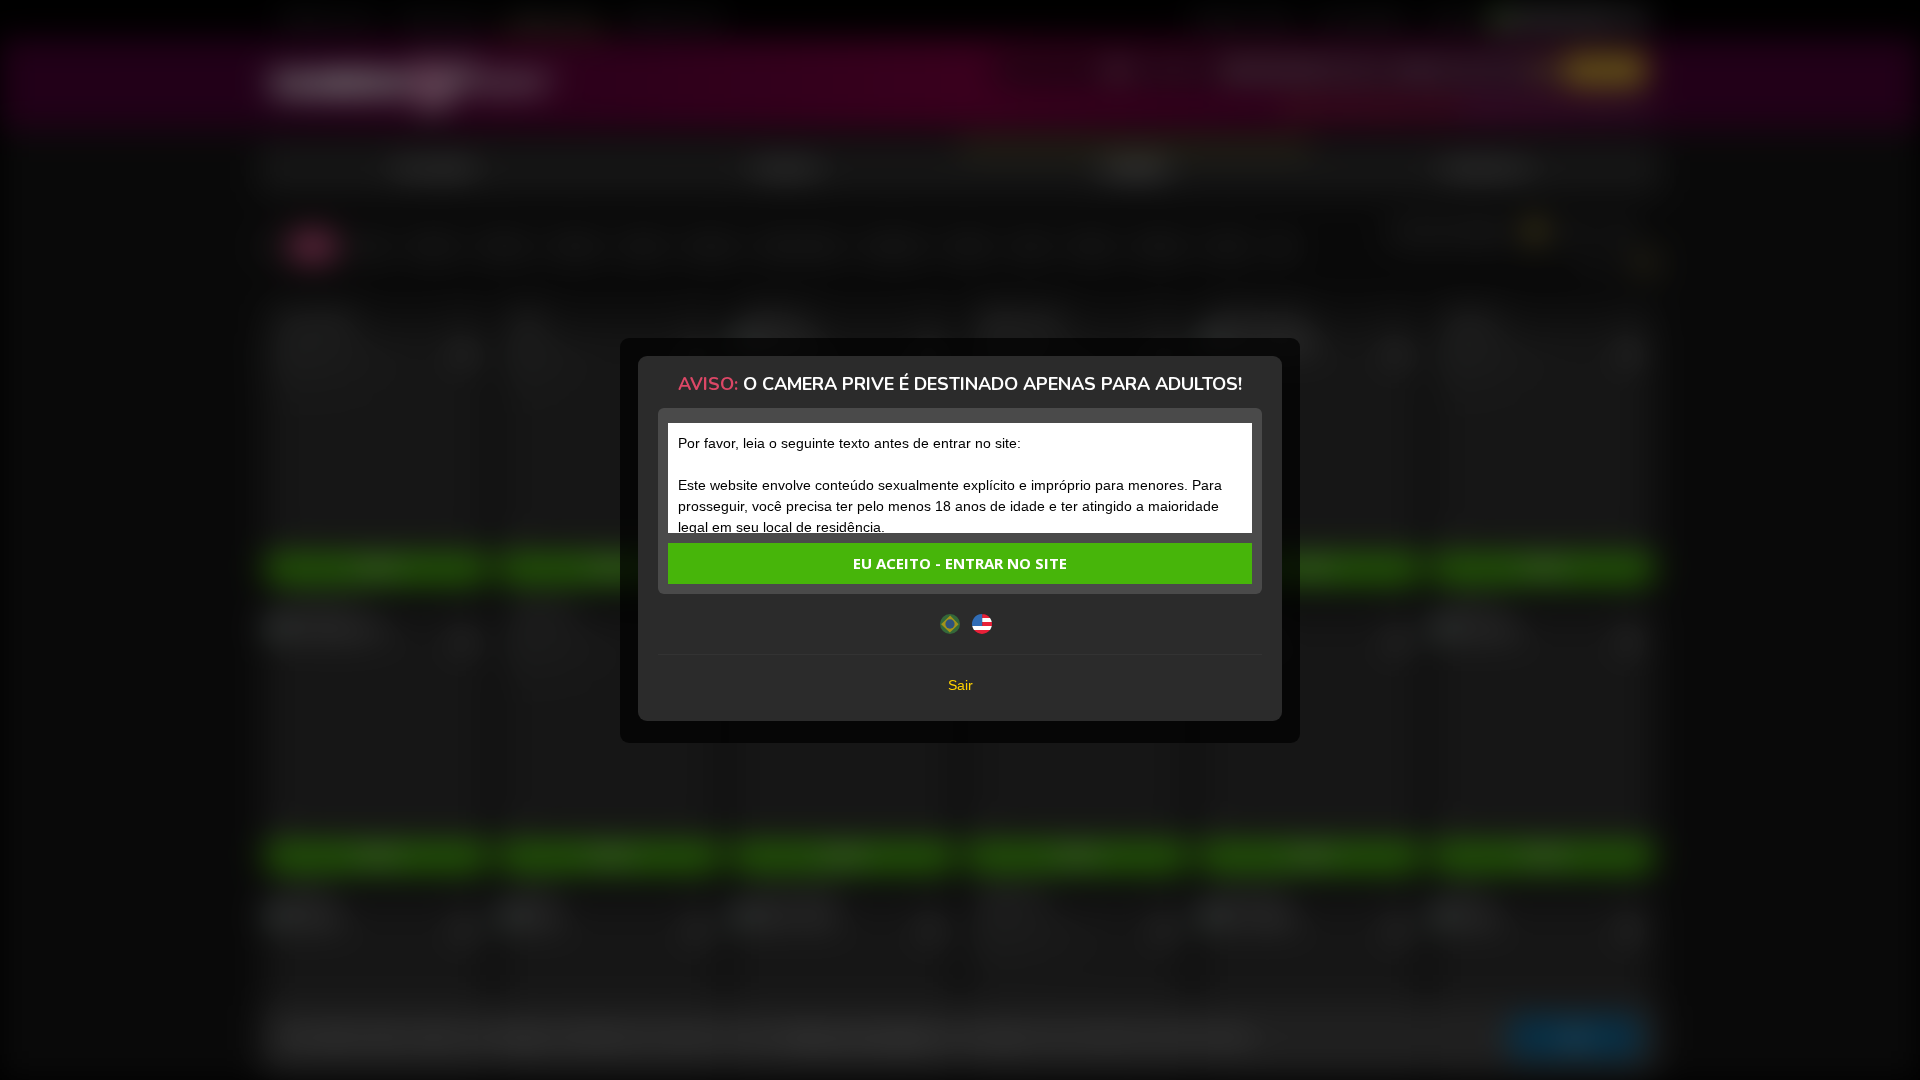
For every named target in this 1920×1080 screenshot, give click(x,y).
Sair (960, 685)
